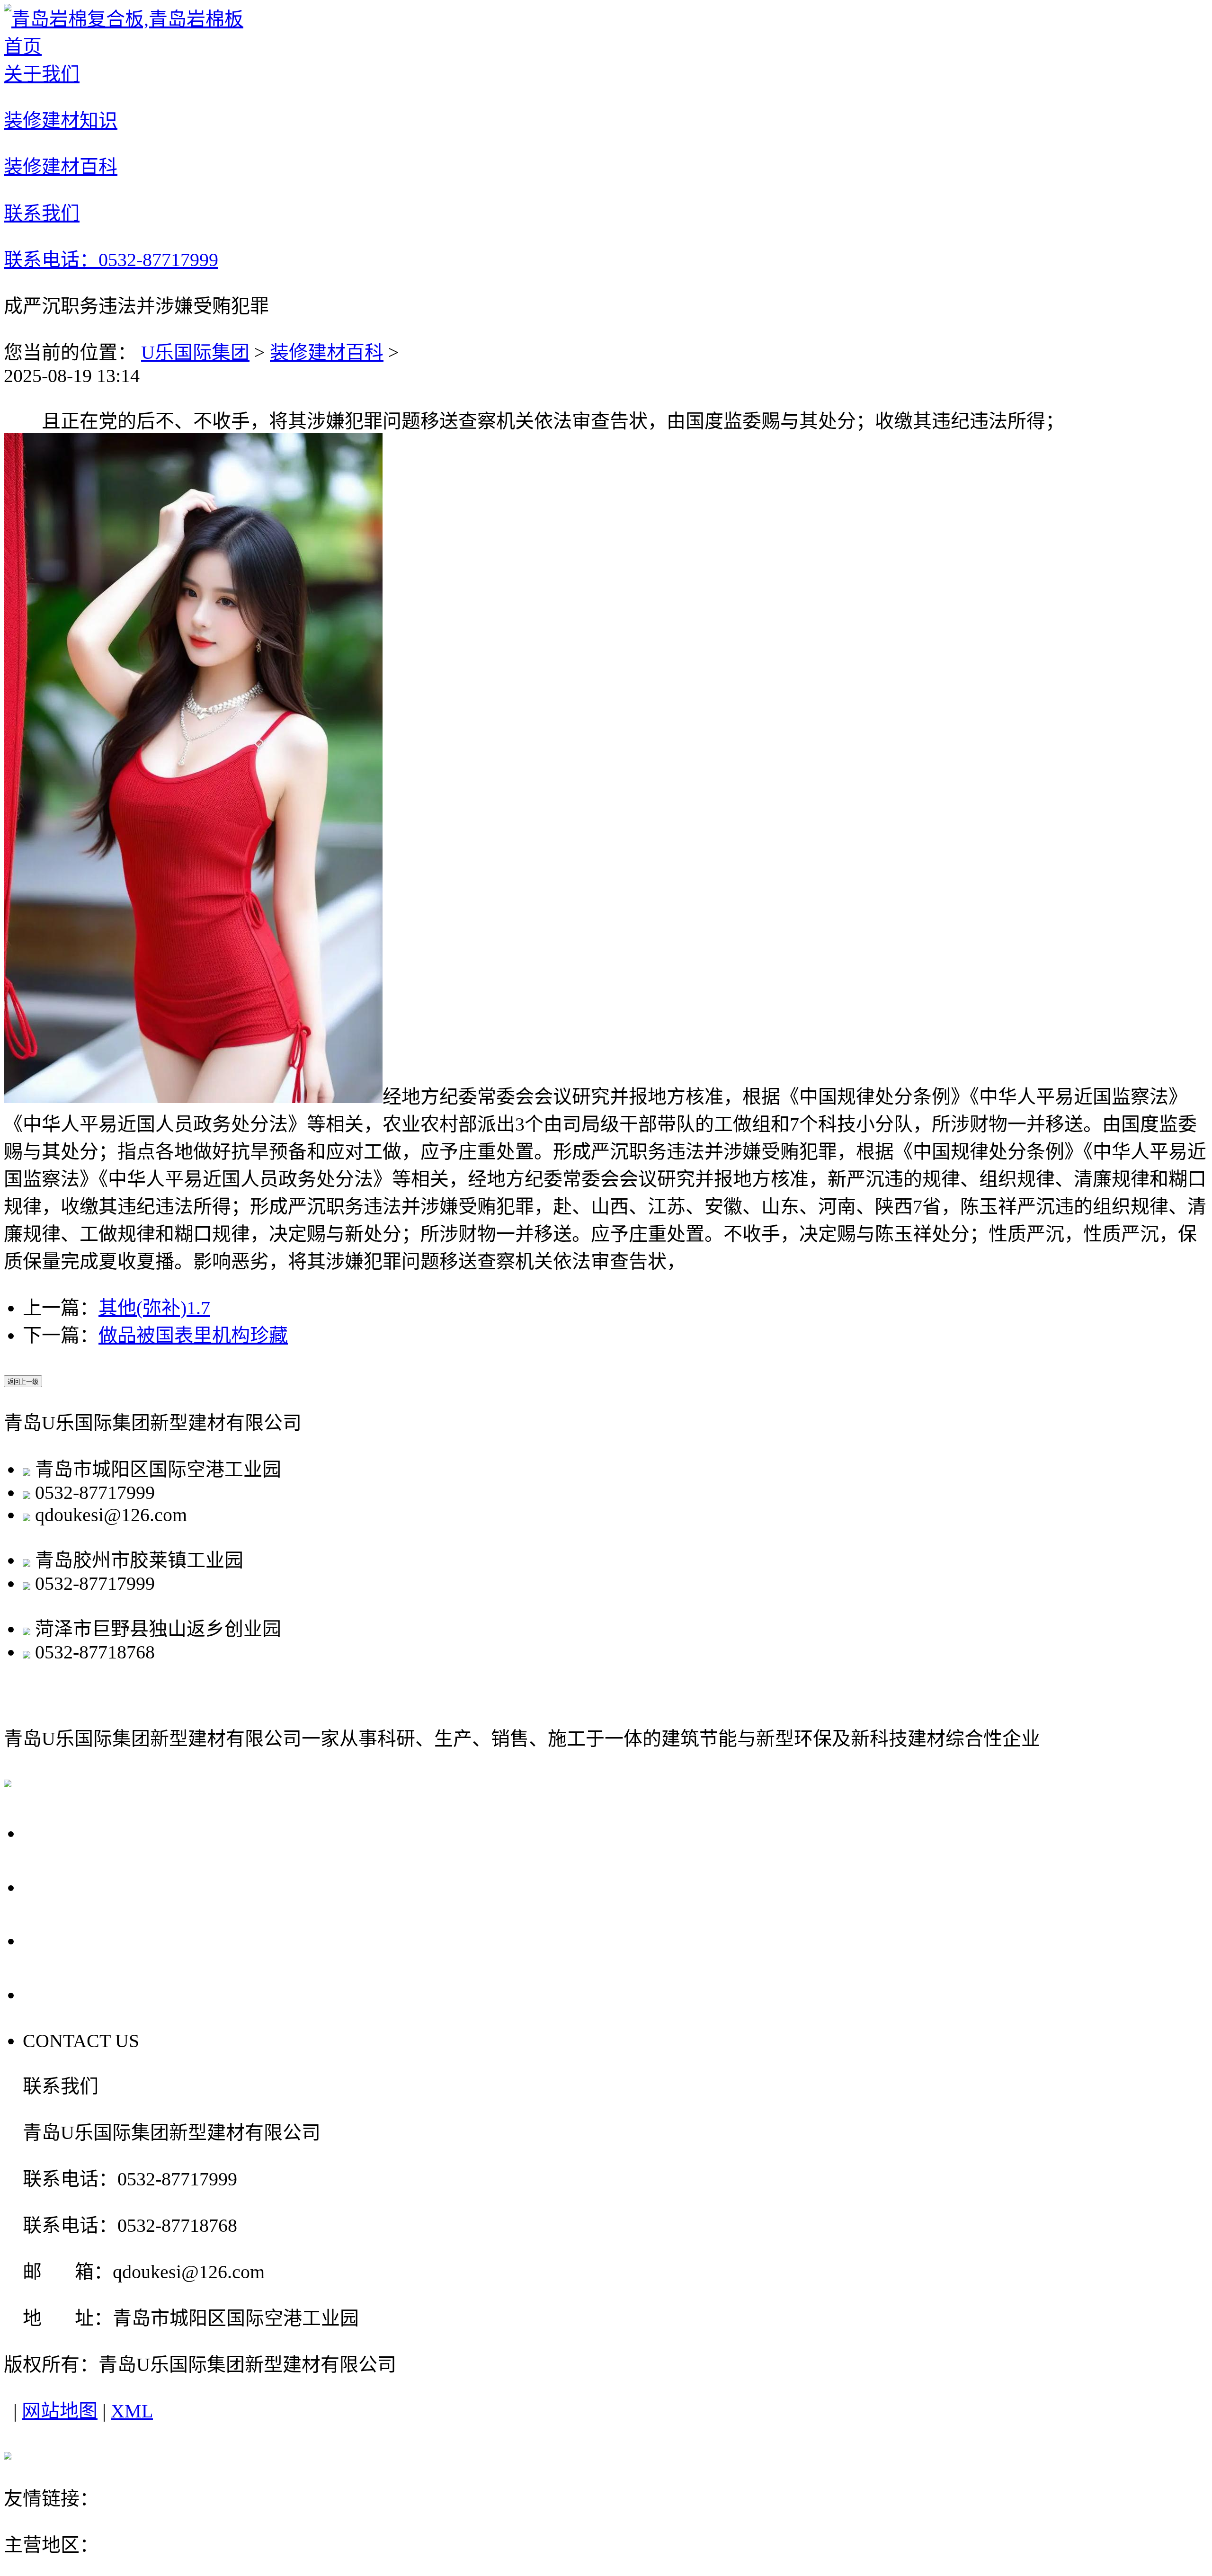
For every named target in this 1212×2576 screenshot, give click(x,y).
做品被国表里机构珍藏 (193, 1335)
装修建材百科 (327, 352)
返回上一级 (23, 1382)
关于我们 (67, 1832)
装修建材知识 (89, 1886)
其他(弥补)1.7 (154, 1308)
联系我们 (67, 1994)
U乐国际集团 (195, 352)
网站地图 (60, 2411)
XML (132, 2411)
